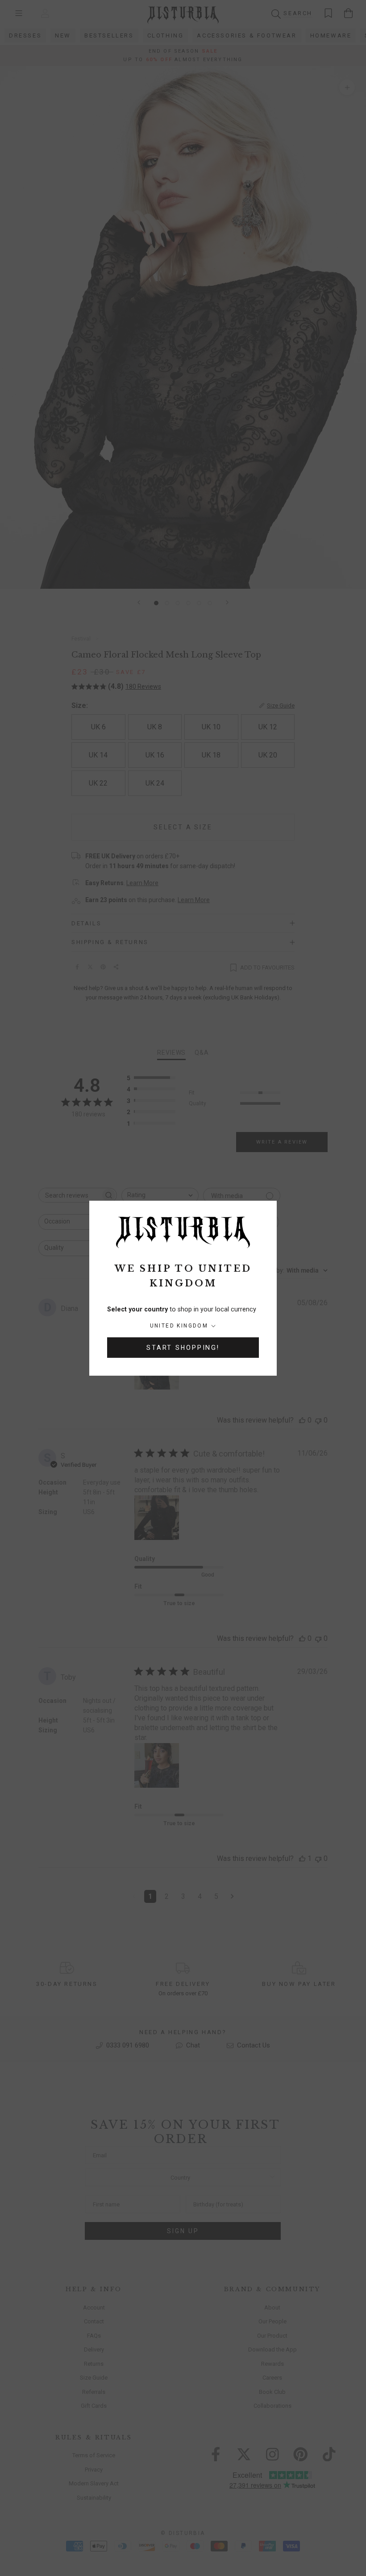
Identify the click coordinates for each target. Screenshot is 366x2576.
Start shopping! (183, 1348)
